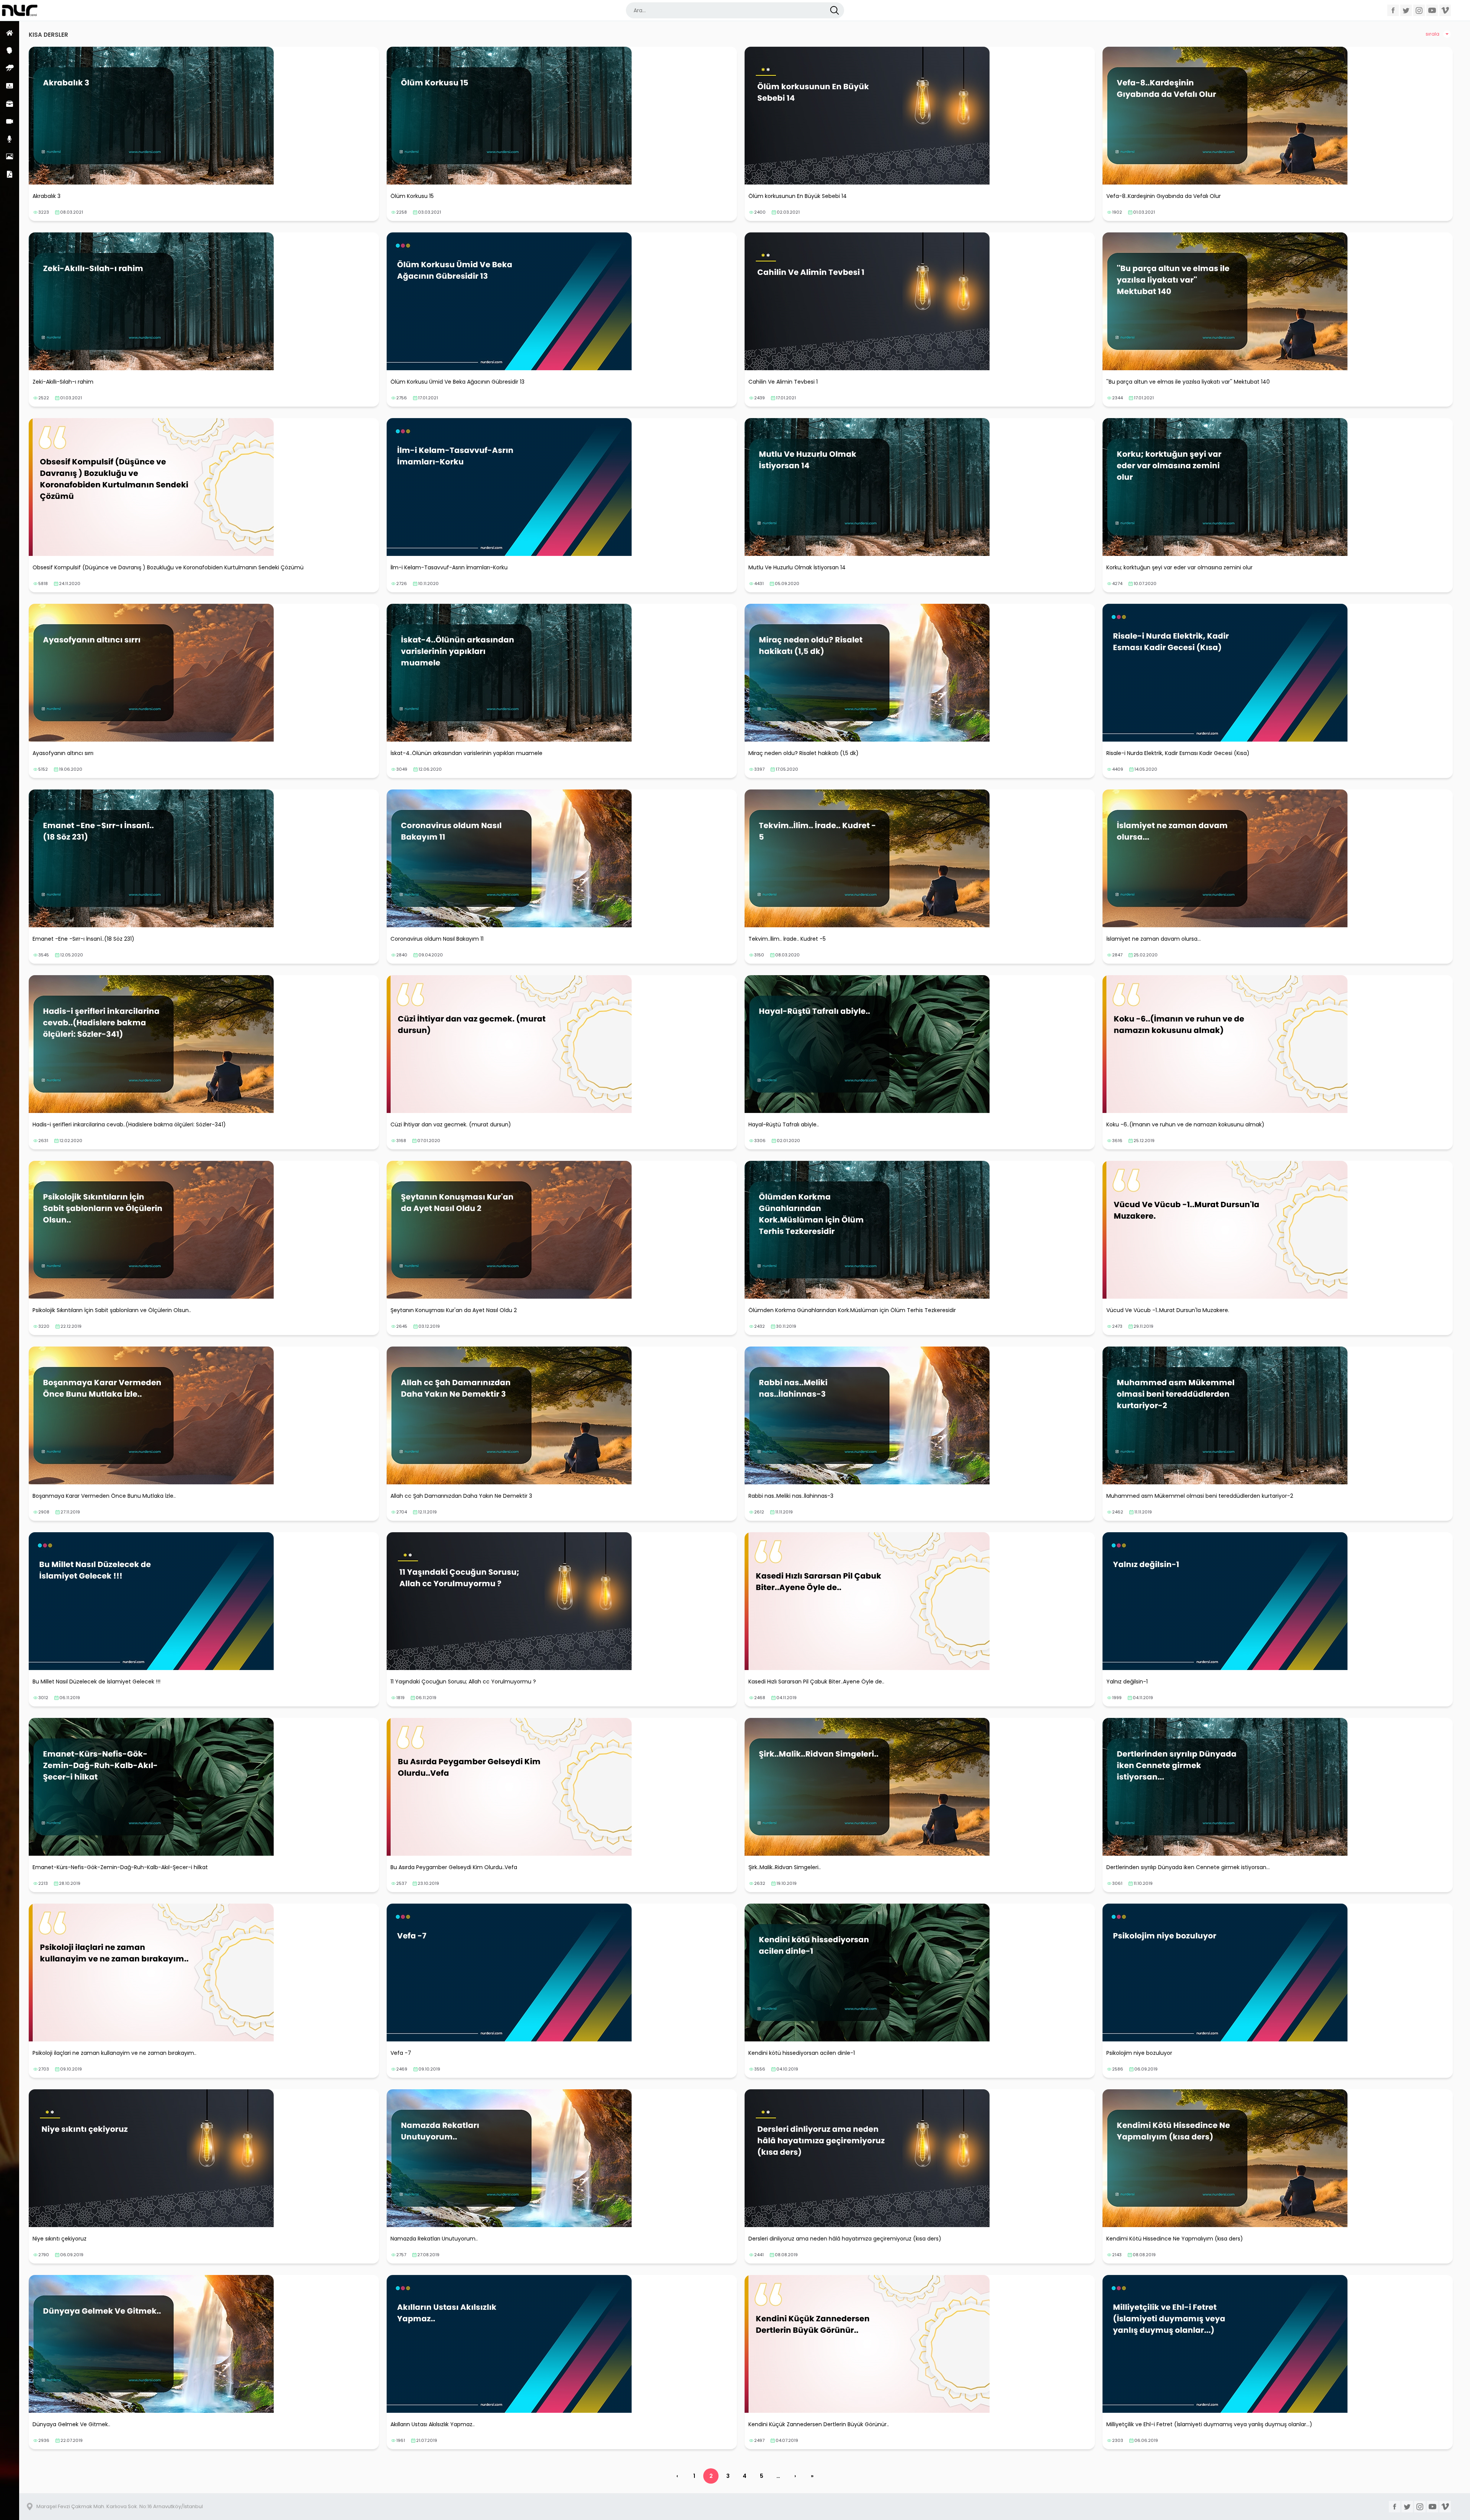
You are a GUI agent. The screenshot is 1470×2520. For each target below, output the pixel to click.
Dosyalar (10, 174)
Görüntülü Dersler (10, 121)
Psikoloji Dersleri (10, 50)
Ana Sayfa (10, 33)
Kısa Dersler (10, 86)
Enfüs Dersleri (10, 68)
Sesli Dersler (10, 139)
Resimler (10, 156)
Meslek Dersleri (10, 104)
